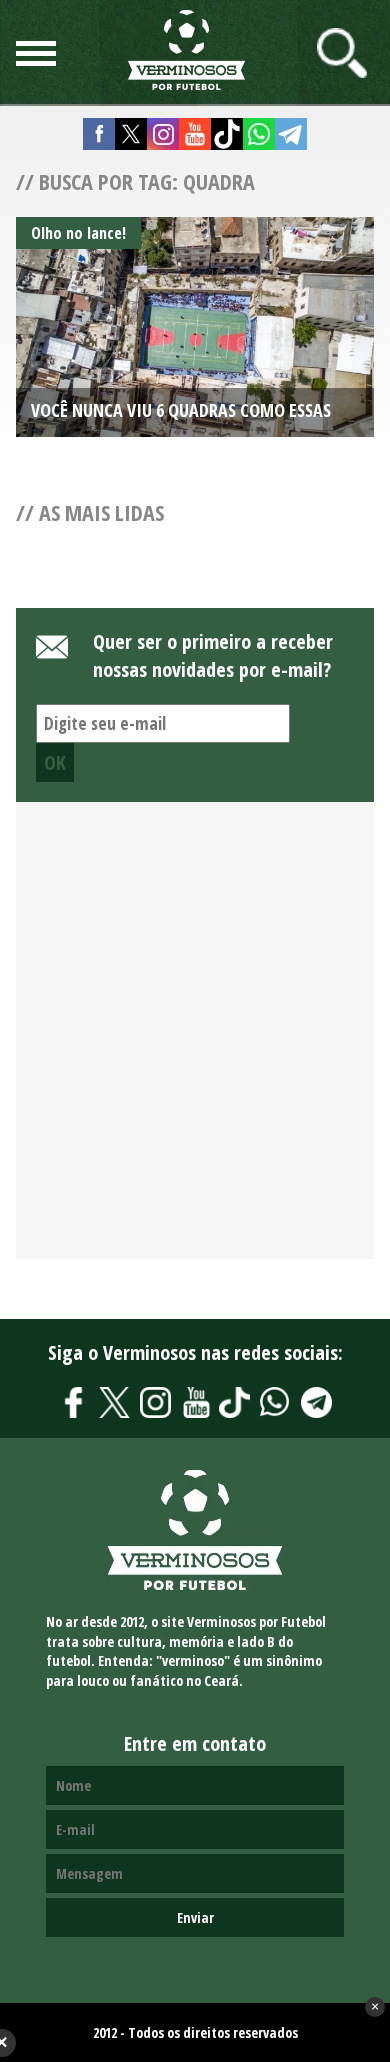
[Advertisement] (195, 1042)
